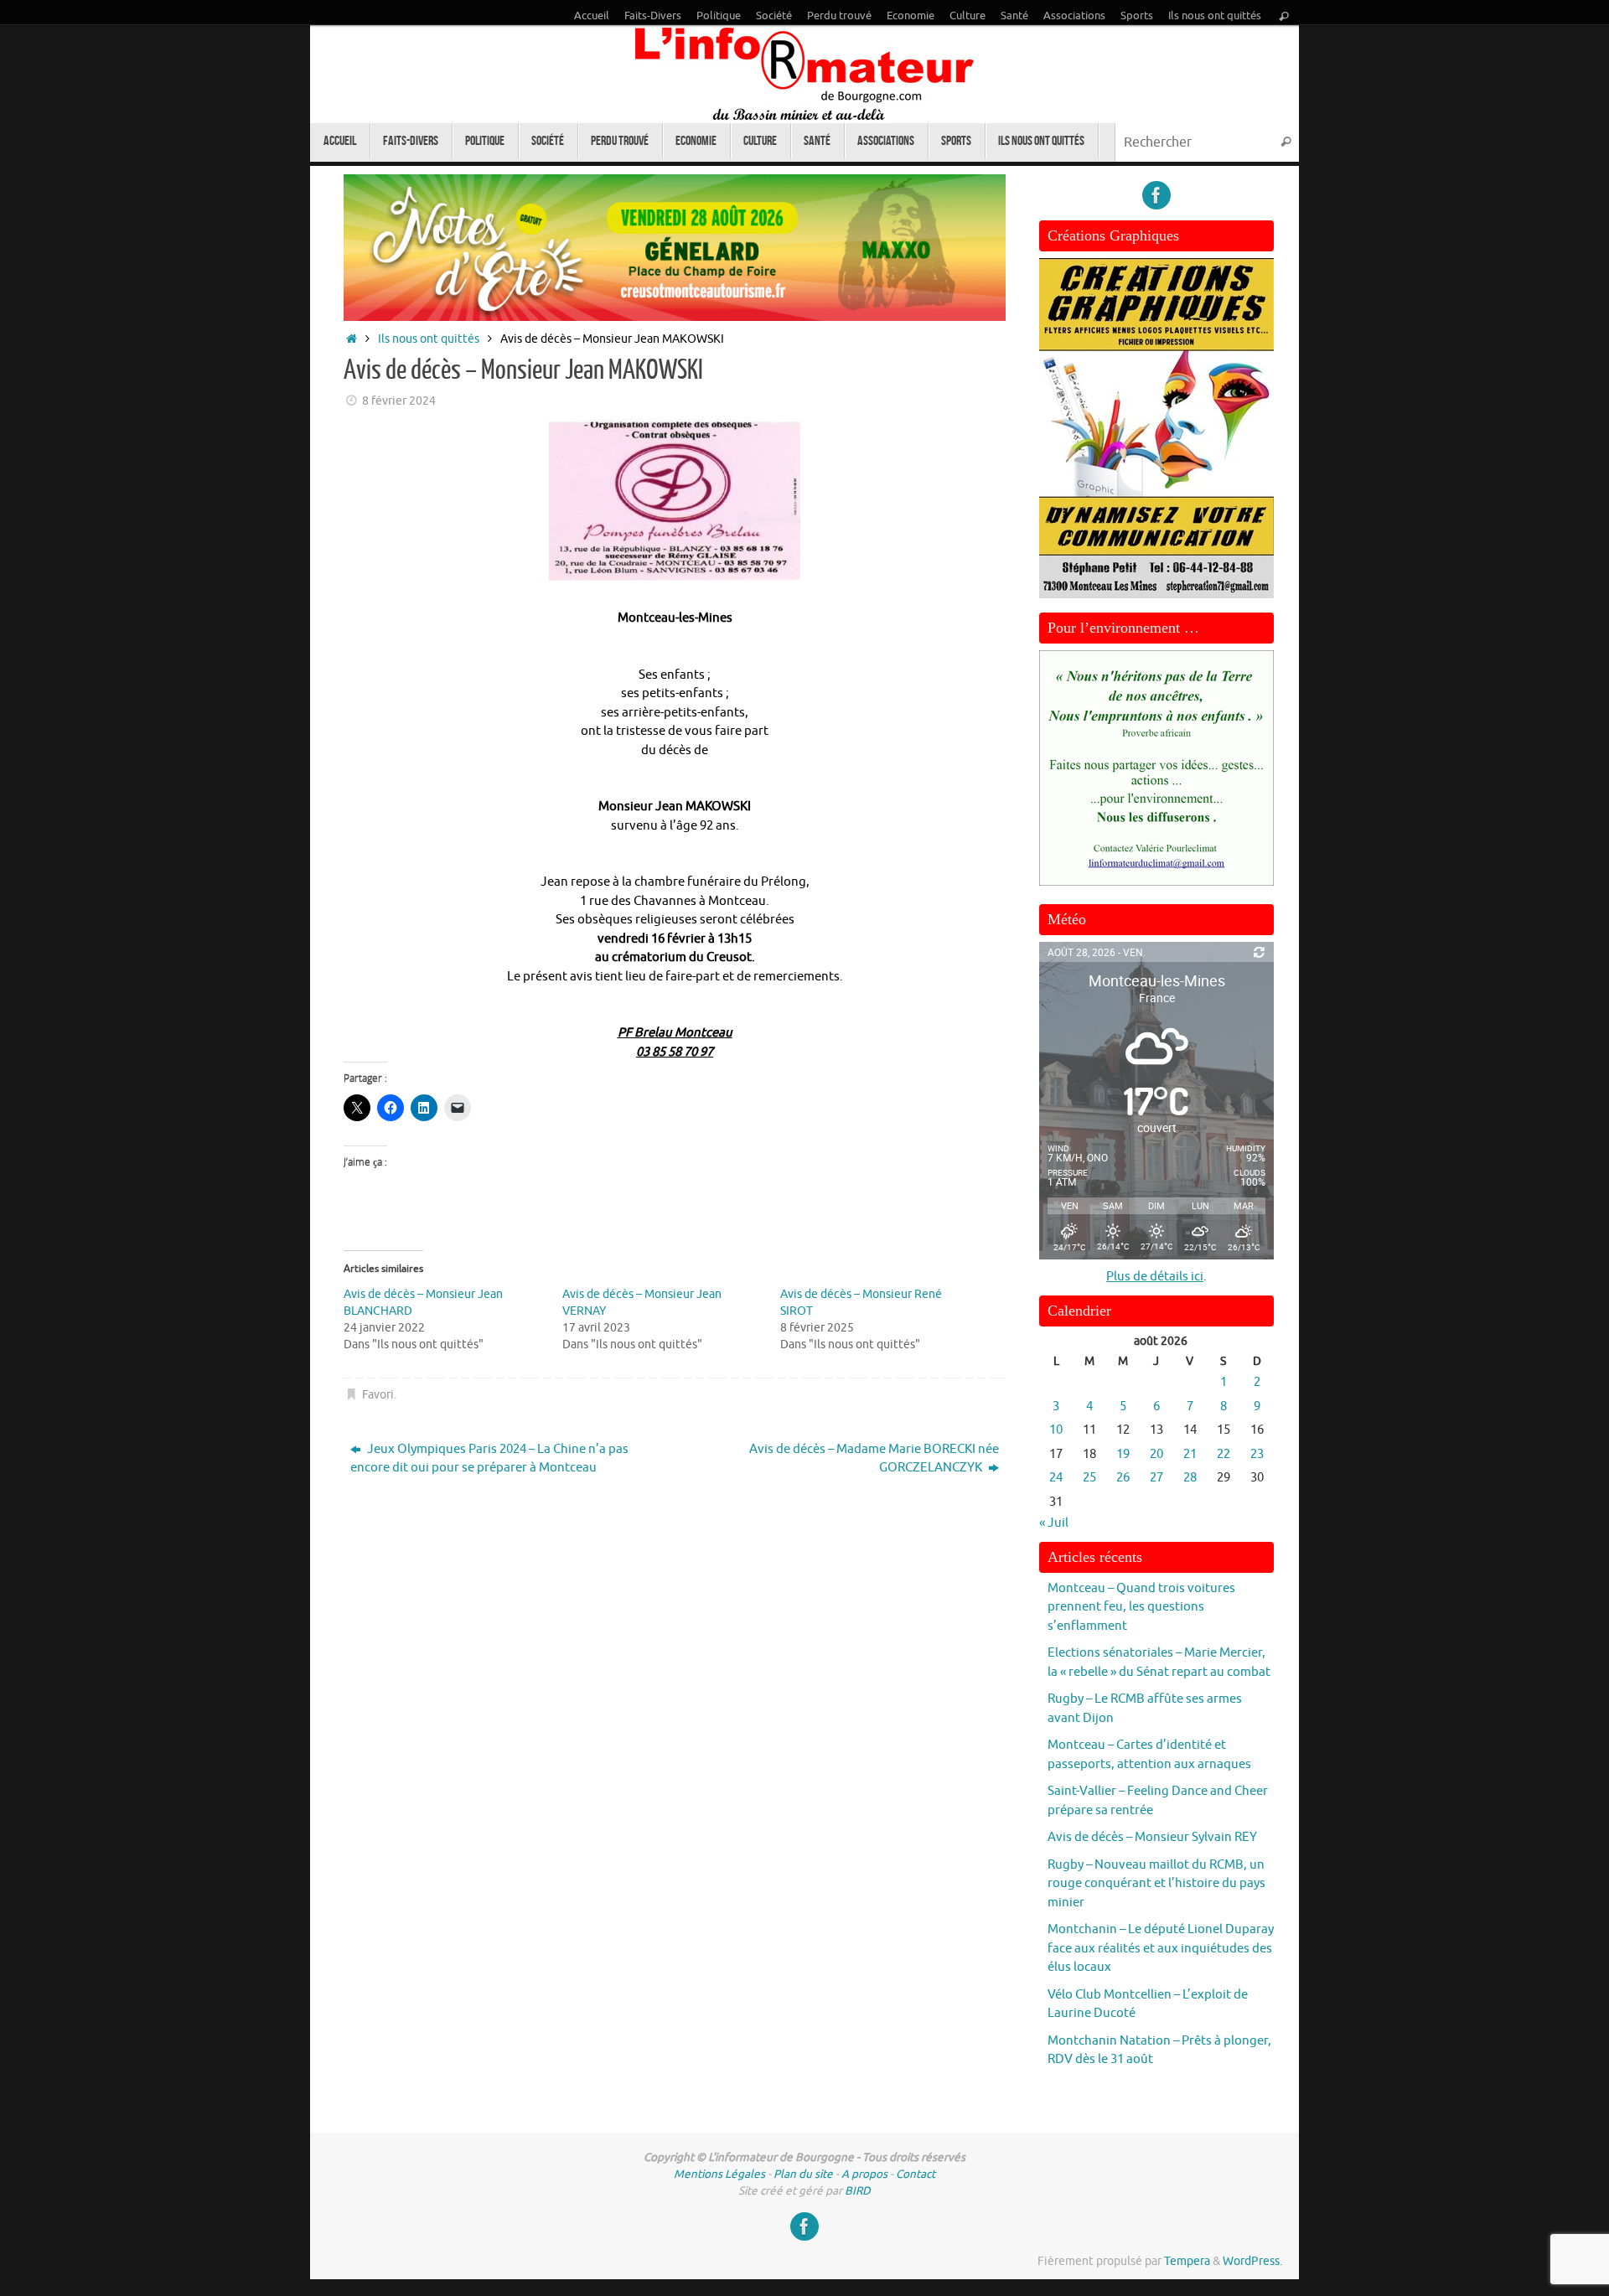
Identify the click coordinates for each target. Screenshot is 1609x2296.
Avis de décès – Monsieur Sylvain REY (1152, 1837)
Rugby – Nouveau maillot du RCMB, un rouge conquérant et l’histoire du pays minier (1156, 1884)
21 (1190, 1454)
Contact (916, 2174)
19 (1123, 1454)
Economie (911, 16)
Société (774, 16)
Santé (1014, 16)
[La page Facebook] (1156, 195)
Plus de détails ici (1155, 1277)
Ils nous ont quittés (1215, 16)
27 (1156, 1478)
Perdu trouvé (839, 16)
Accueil (592, 16)
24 (1056, 1478)
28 (1190, 1478)
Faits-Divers (653, 16)
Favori (378, 1395)
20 (1156, 1454)
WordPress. (1252, 2261)
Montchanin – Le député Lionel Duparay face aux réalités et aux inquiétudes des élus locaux (1161, 1948)
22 (1224, 1454)
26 (1123, 1478)
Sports (1137, 16)
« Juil (1054, 1523)
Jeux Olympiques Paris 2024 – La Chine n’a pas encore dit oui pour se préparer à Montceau (489, 1459)
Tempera (1187, 2261)
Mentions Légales (719, 2174)
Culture (967, 16)
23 (1257, 1454)
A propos (864, 2174)
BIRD (858, 2191)
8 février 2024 (399, 401)
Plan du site (803, 2174)
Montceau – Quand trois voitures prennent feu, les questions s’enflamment (1141, 1607)
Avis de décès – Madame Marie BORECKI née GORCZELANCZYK (874, 1459)
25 (1089, 1478)
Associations (1074, 16)
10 (1056, 1430)
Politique (719, 16)
